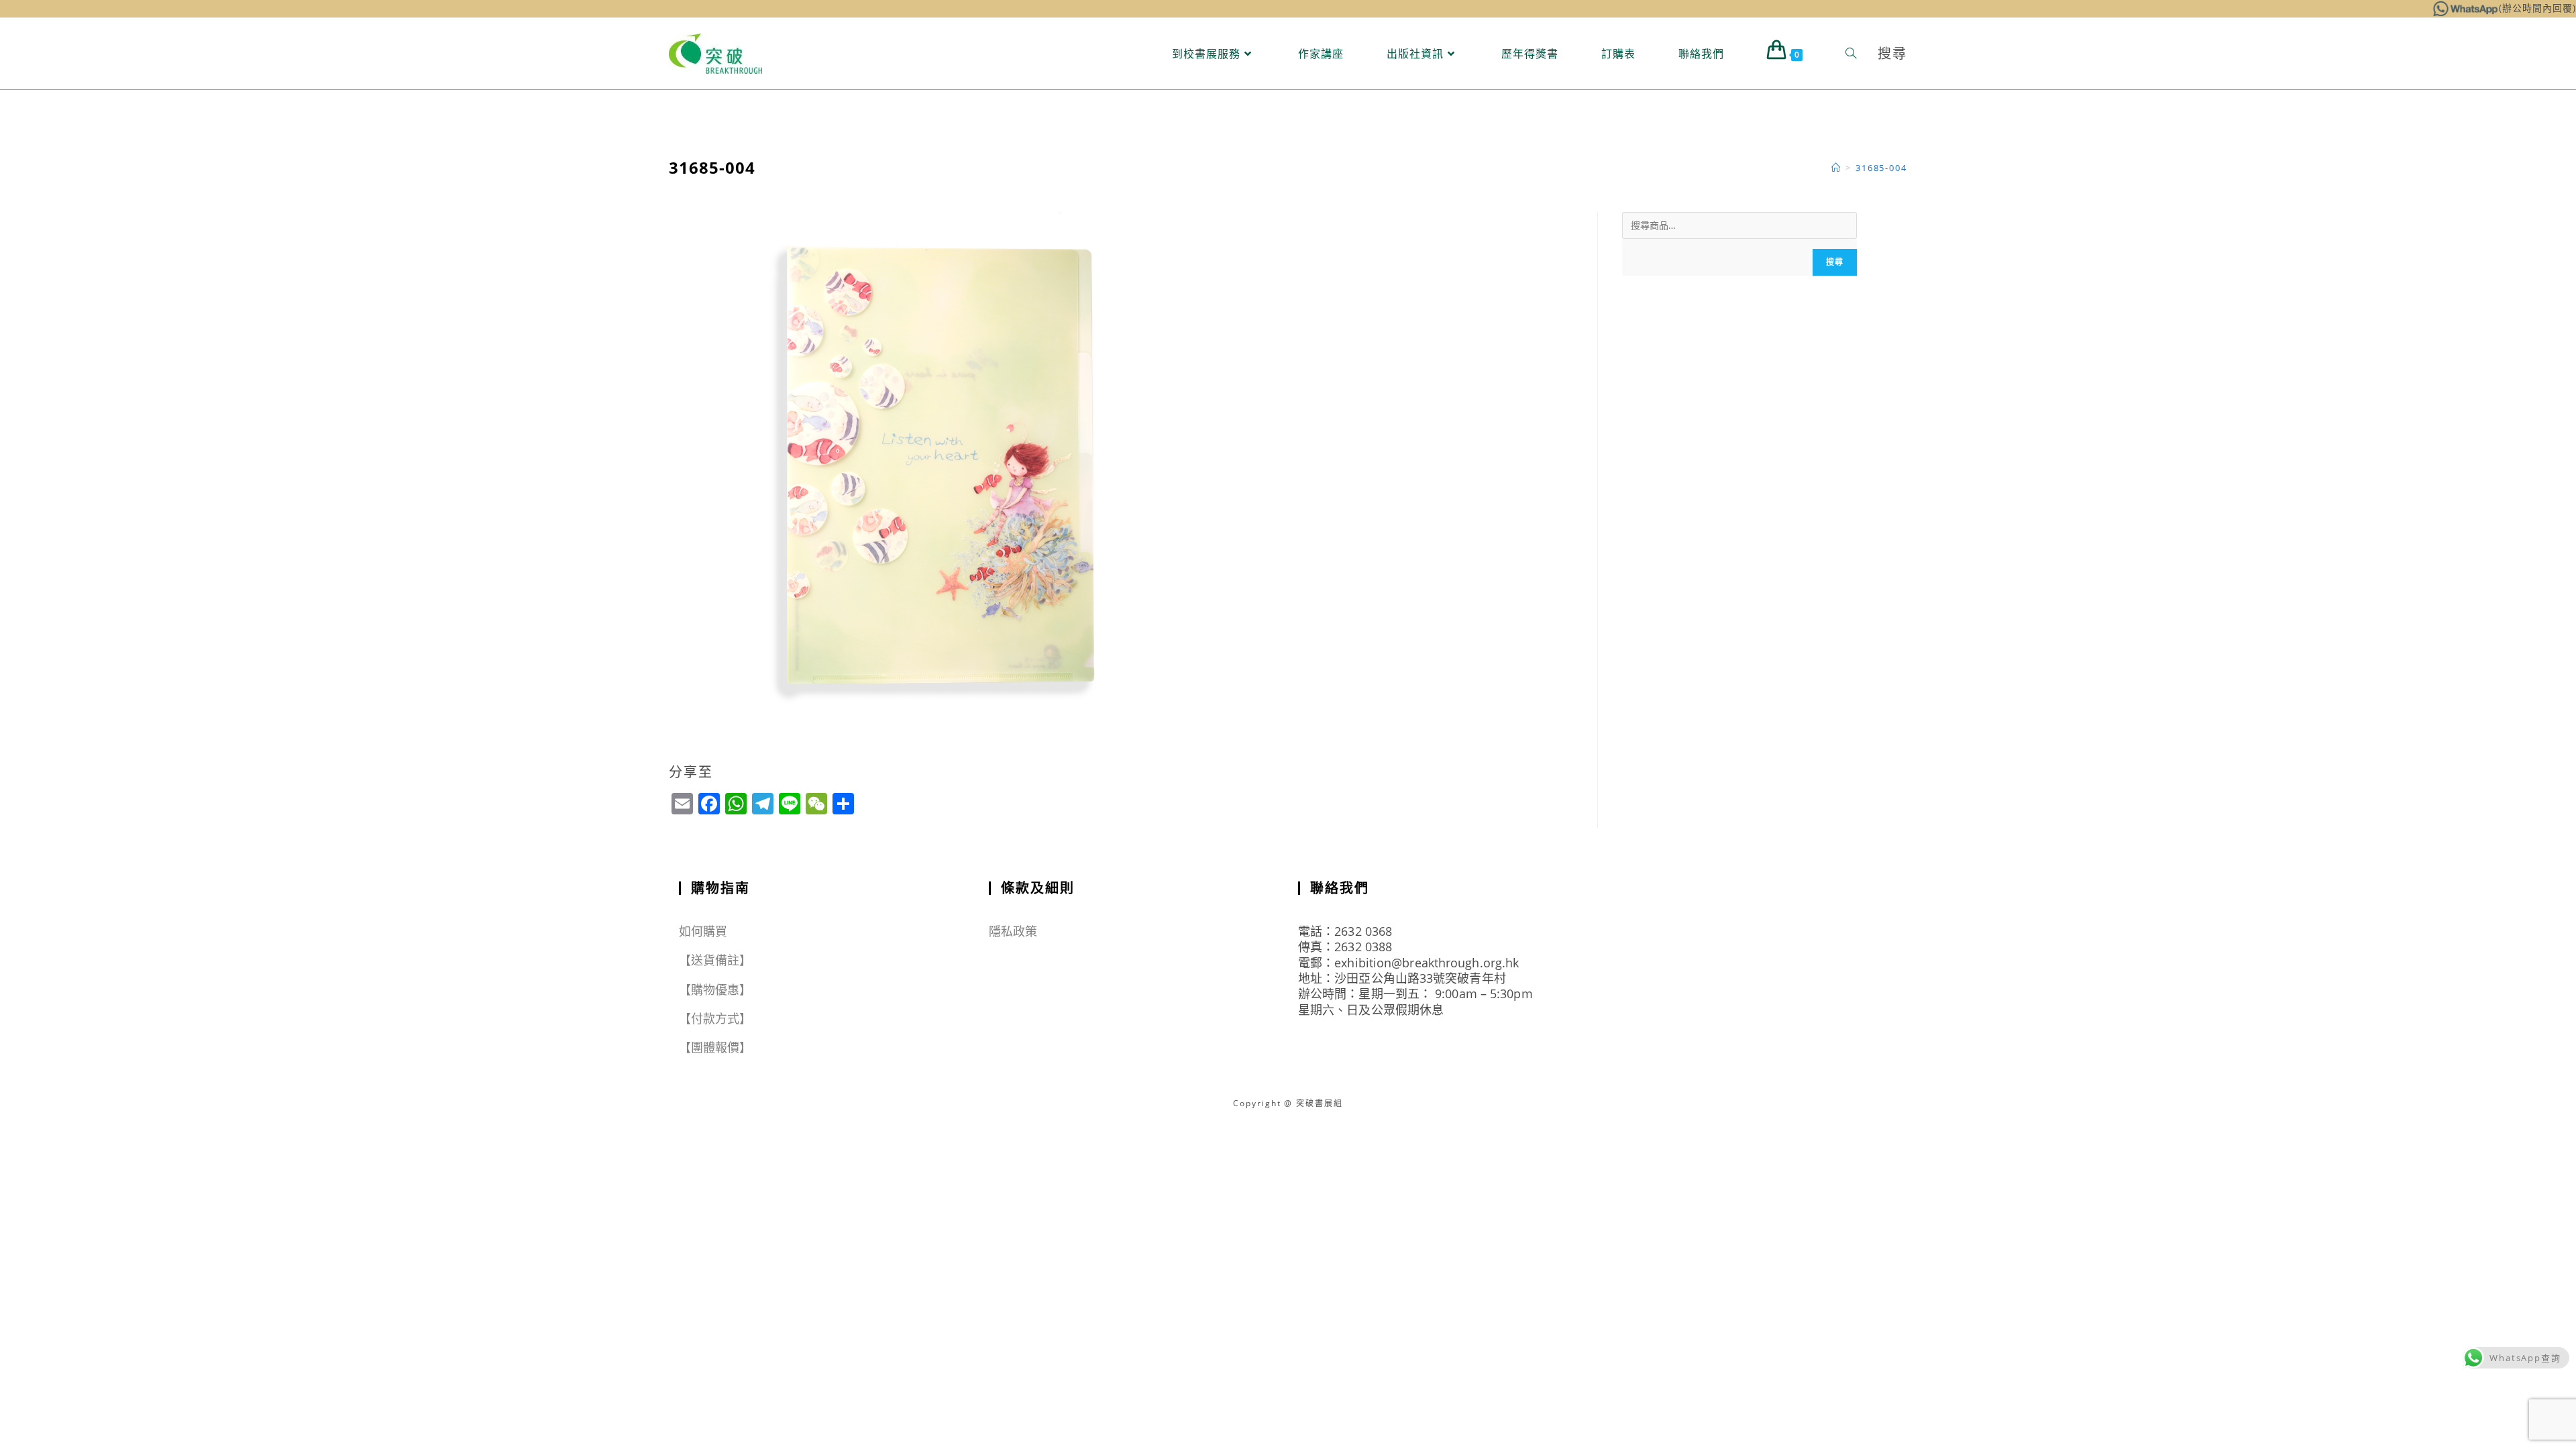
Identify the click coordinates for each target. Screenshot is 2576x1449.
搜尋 (1835, 262)
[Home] (1836, 168)
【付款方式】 (715, 1018)
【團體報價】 (715, 1047)
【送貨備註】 (715, 960)
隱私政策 (1013, 931)
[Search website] (1851, 54)
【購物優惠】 (715, 989)
